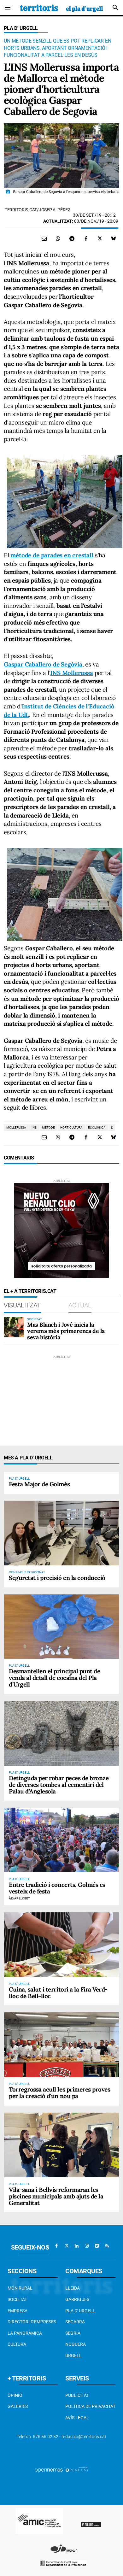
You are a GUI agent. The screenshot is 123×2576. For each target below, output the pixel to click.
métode (48, 1127)
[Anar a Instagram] (87, 2246)
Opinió (15, 2395)
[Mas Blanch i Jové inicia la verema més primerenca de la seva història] (14, 1327)
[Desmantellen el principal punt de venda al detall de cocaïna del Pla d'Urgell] (61, 1627)
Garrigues (77, 2299)
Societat (17, 2299)
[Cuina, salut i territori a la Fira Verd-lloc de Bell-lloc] (61, 1945)
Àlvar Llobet (19, 1898)
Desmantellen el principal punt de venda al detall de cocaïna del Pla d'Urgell (54, 1678)
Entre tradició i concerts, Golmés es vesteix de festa (57, 1888)
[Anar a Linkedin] (77, 2246)
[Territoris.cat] (61, 8)
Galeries (18, 2406)
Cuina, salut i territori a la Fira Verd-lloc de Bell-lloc (58, 1993)
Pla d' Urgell (21, 28)
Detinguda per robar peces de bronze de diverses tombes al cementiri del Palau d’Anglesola (59, 1785)
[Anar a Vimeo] (97, 2246)
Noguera (76, 2344)
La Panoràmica (25, 2333)
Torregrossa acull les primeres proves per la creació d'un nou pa (59, 2093)
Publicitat (77, 2395)
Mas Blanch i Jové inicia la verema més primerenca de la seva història (66, 1331)
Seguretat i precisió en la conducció (57, 1578)
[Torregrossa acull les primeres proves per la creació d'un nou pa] (61, 2045)
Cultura (17, 2344)
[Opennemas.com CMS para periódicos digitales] (61, 2470)
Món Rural (20, 2288)
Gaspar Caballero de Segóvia (43, 664)
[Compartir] (58, 238)
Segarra (75, 2322)
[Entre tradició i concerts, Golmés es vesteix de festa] (61, 1840)
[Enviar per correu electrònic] (44, 238)
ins (34, 1127)
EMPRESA (18, 2311)
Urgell (73, 2356)
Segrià (73, 2333)
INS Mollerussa (71, 673)
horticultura (71, 1127)
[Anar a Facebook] (56, 2246)
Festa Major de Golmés (39, 1484)
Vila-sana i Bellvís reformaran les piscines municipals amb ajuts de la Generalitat (56, 2196)
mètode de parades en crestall (52, 555)
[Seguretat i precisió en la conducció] (61, 1533)
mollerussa (16, 1127)
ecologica (97, 1127)
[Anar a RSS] (107, 2246)
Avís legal (77, 2418)
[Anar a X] (67, 2246)
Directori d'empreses (32, 2322)
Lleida (73, 2288)
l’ (112, 1127)
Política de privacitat (90, 2406)
